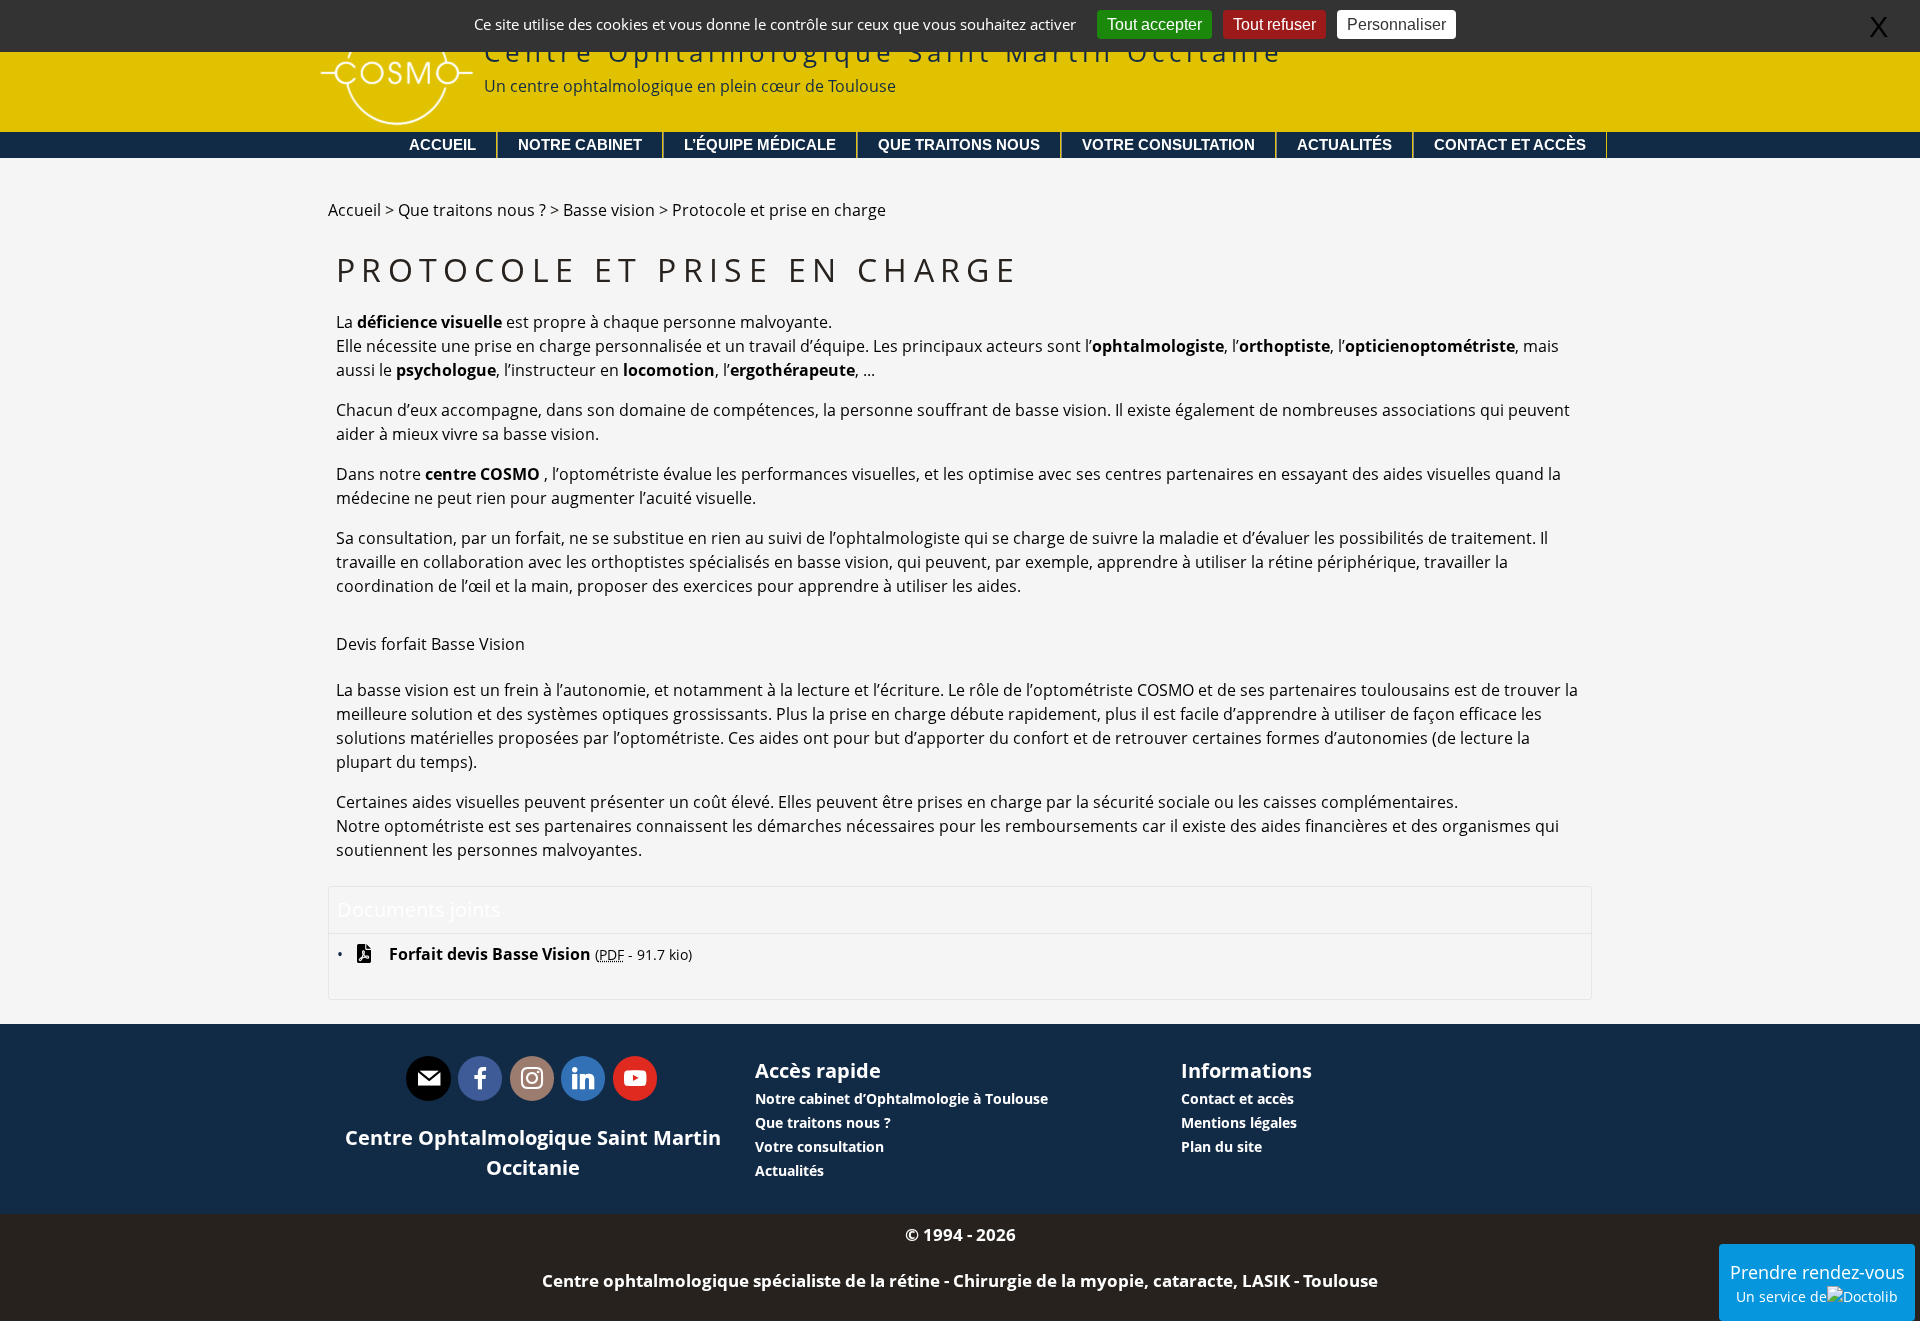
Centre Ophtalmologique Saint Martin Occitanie (884, 66)
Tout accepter (1154, 24)
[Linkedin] (583, 1078)
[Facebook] (480, 1078)
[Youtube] (635, 1078)
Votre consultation (1168, 144)
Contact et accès (1510, 144)
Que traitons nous (959, 144)
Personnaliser (1396, 24)
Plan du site (1221, 1146)
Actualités (1344, 144)
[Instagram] (532, 1078)
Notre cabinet (580, 144)
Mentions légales (1239, 1122)
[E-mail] (428, 1078)
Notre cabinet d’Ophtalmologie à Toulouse (901, 1098)
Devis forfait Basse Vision (430, 644)
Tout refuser (1274, 24)
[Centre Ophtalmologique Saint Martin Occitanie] (397, 120)
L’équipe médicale (760, 144)
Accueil (442, 144)
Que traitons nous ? (823, 1122)
